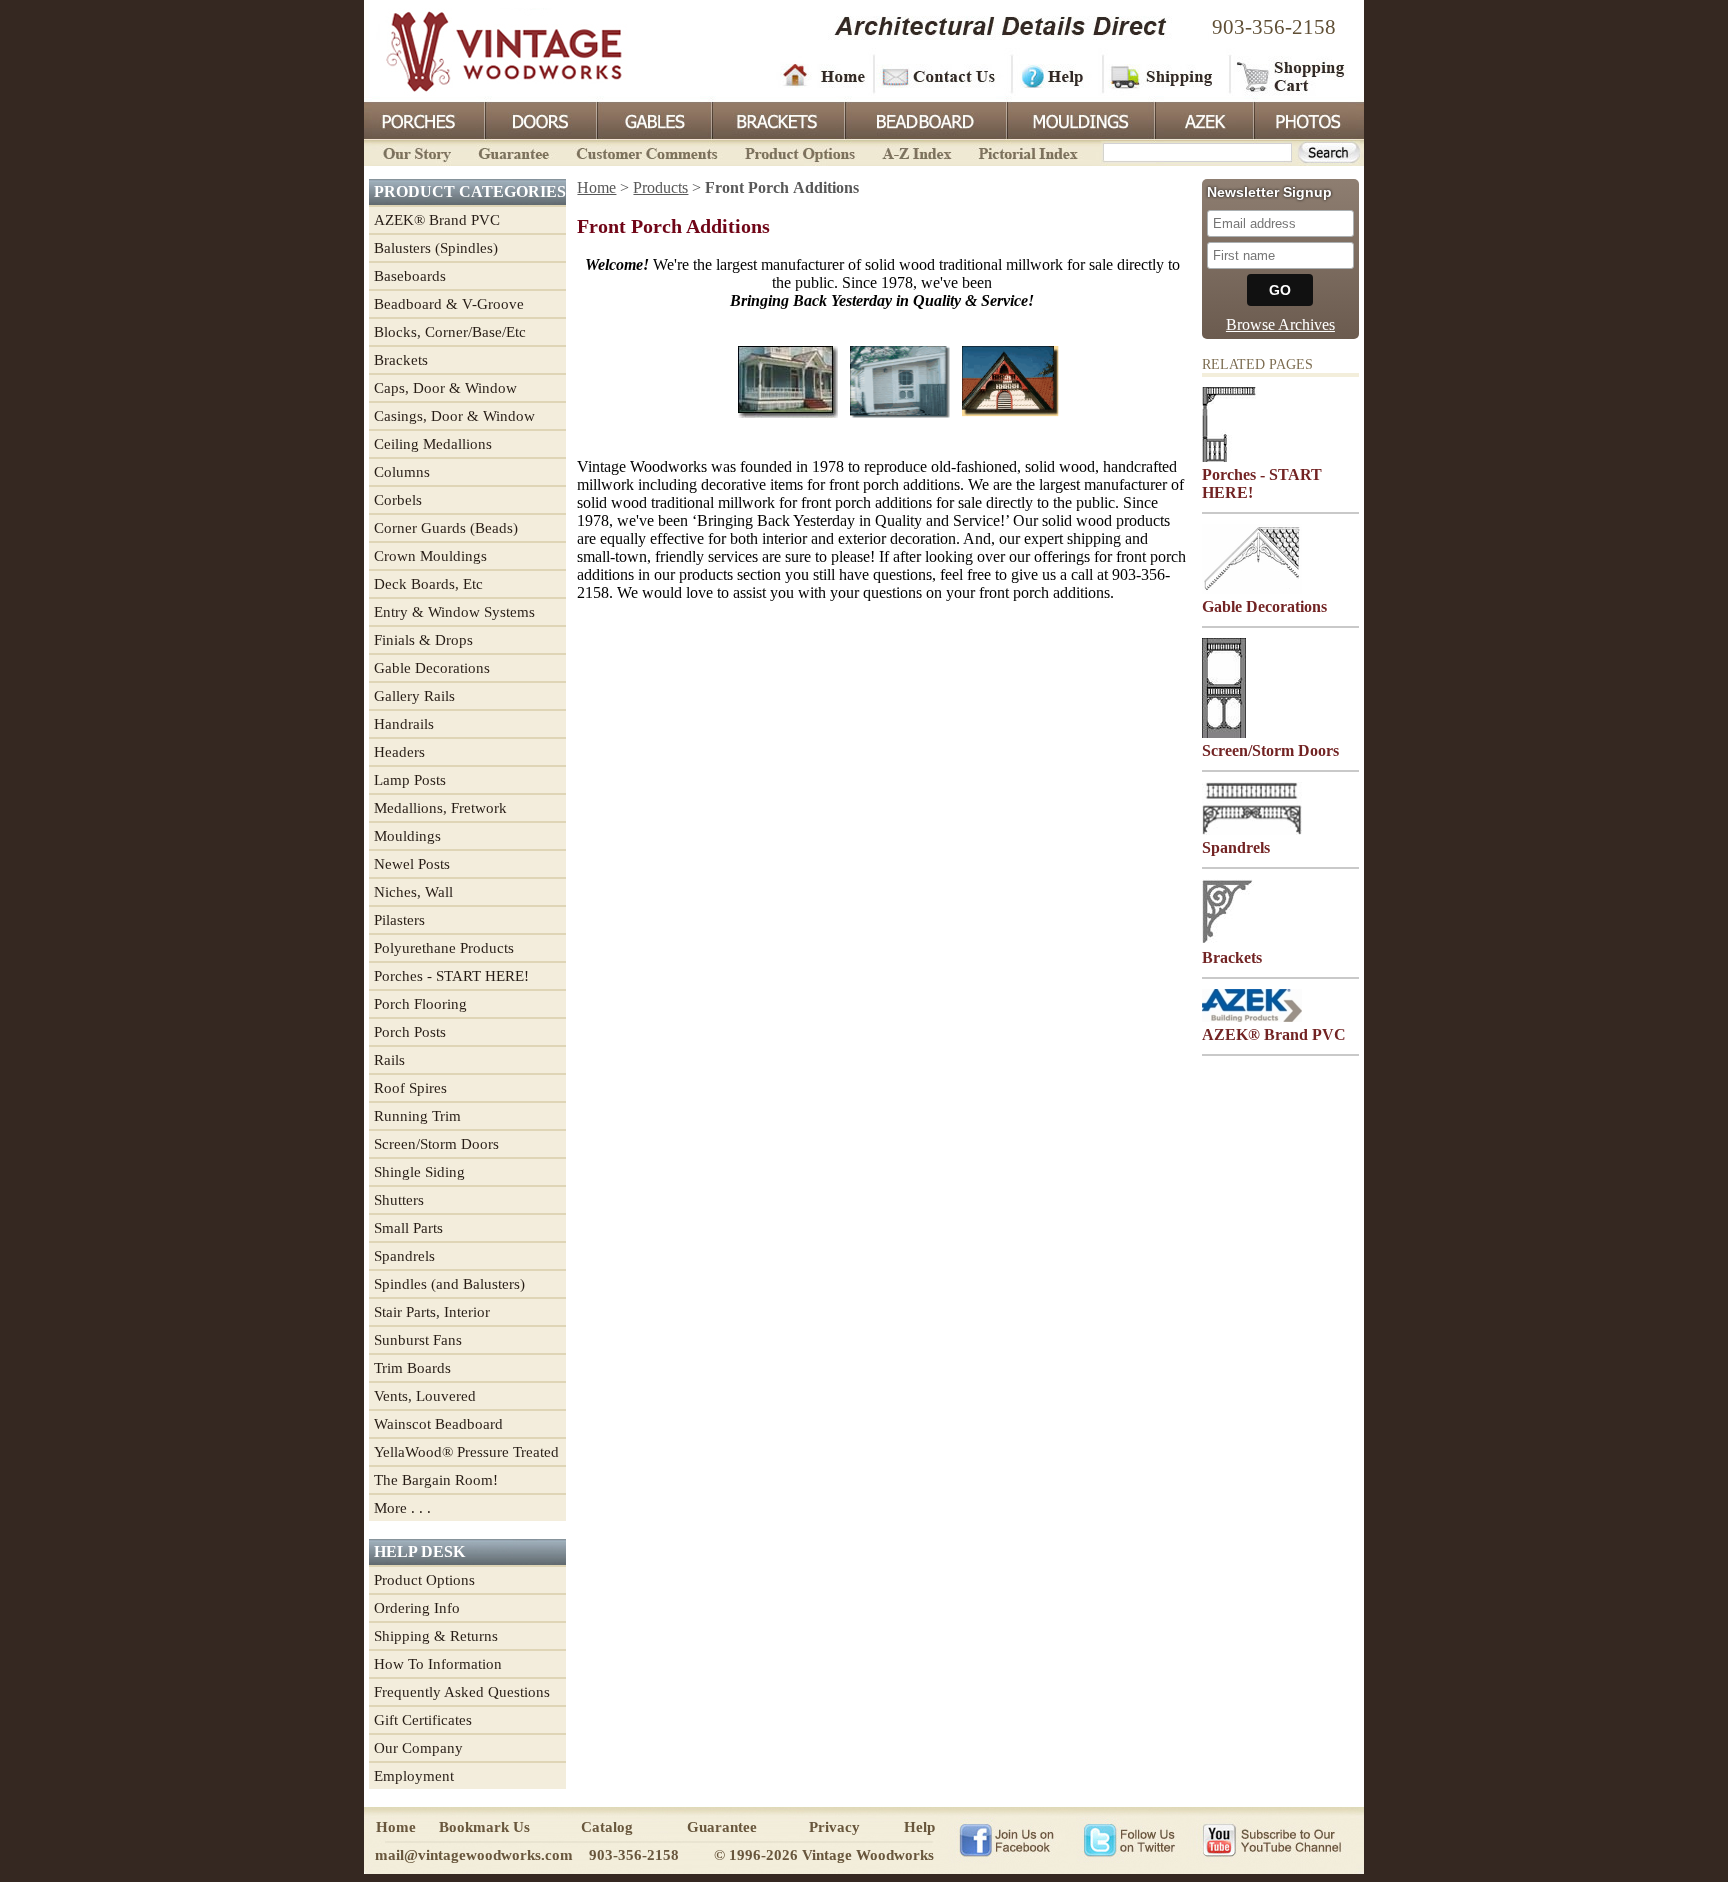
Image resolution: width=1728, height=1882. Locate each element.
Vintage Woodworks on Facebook (1006, 1839)
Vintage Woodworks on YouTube (1271, 1839)
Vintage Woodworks (489, 50)
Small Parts (408, 1228)
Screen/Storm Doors (436, 1144)
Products (660, 187)
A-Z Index (916, 151)
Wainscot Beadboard (438, 1424)
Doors (540, 119)
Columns (402, 472)
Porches (424, 119)
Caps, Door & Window (445, 388)
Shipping (1164, 75)
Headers (399, 752)
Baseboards (410, 276)
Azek (1203, 119)
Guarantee (514, 151)
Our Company (418, 1748)
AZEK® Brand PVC (437, 220)
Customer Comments (646, 151)
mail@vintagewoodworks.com (474, 1855)
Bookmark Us (484, 1827)
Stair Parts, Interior (432, 1312)
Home (824, 75)
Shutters (399, 1200)
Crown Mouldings (430, 556)
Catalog (607, 1827)
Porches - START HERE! (451, 976)
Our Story (414, 151)
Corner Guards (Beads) (446, 528)
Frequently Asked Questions (462, 1692)
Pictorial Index (1026, 151)
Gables (653, 119)
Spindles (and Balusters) (449, 1284)
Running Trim (417, 1116)
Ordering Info (417, 1608)
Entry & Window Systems (454, 612)
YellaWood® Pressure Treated (466, 1452)
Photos (1308, 119)
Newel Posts (412, 864)
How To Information (438, 1664)
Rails (389, 1060)
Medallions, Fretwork (440, 808)
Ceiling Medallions (433, 444)
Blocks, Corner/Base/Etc (450, 332)
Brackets (776, 119)
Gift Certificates (423, 1720)
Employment (414, 1776)
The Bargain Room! (436, 1480)
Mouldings (1079, 119)
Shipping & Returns (436, 1636)
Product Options (799, 151)
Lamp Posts (410, 780)
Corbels (398, 500)
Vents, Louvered (425, 1396)
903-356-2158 (1274, 27)
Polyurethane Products (444, 948)
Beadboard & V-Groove (449, 304)
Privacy (834, 1827)
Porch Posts (410, 1032)
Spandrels (404, 1256)
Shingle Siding (419, 1172)
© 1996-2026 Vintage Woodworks (824, 1855)
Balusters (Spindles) (436, 248)
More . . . (402, 1508)
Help (1054, 75)
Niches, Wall (413, 892)
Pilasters (399, 920)
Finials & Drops (423, 640)
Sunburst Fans (418, 1340)
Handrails (404, 724)
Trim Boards (412, 1368)
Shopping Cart (1291, 75)
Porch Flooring (420, 1004)
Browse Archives (1280, 324)
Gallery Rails (414, 696)
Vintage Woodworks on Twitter (1131, 1839)
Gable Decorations (432, 668)
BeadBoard (924, 119)
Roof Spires (410, 1088)
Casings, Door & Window (454, 416)
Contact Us (941, 75)
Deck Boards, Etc (428, 584)
